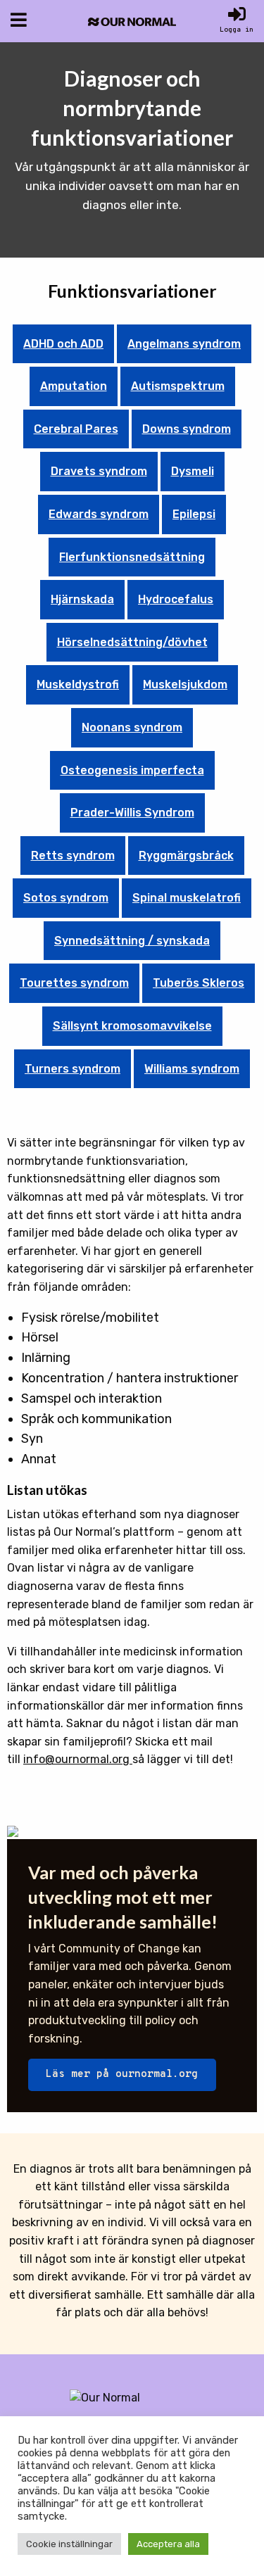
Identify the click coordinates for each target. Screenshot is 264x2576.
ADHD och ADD (63, 344)
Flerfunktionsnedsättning (132, 557)
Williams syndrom (192, 1069)
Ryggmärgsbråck (186, 855)
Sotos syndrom (66, 898)
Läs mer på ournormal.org (122, 2075)
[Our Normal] (132, 21)
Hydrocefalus (176, 599)
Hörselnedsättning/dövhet (132, 642)
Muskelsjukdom (185, 684)
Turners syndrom (73, 1069)
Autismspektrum (178, 386)
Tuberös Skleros (199, 983)
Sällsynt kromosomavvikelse (132, 1026)
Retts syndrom (73, 855)
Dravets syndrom (99, 471)
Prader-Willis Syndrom (132, 813)
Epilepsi (194, 514)
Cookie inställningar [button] (69, 2544)
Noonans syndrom (132, 727)
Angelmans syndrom (184, 344)
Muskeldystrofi (78, 684)
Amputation (74, 386)
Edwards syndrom (99, 514)
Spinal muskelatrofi (187, 898)
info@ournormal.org (78, 1759)
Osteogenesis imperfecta (132, 770)
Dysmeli (193, 471)
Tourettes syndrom (74, 983)
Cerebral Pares (76, 429)
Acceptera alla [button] (168, 2544)
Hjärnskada (82, 599)
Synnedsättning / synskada (132, 941)
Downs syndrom (187, 429)
